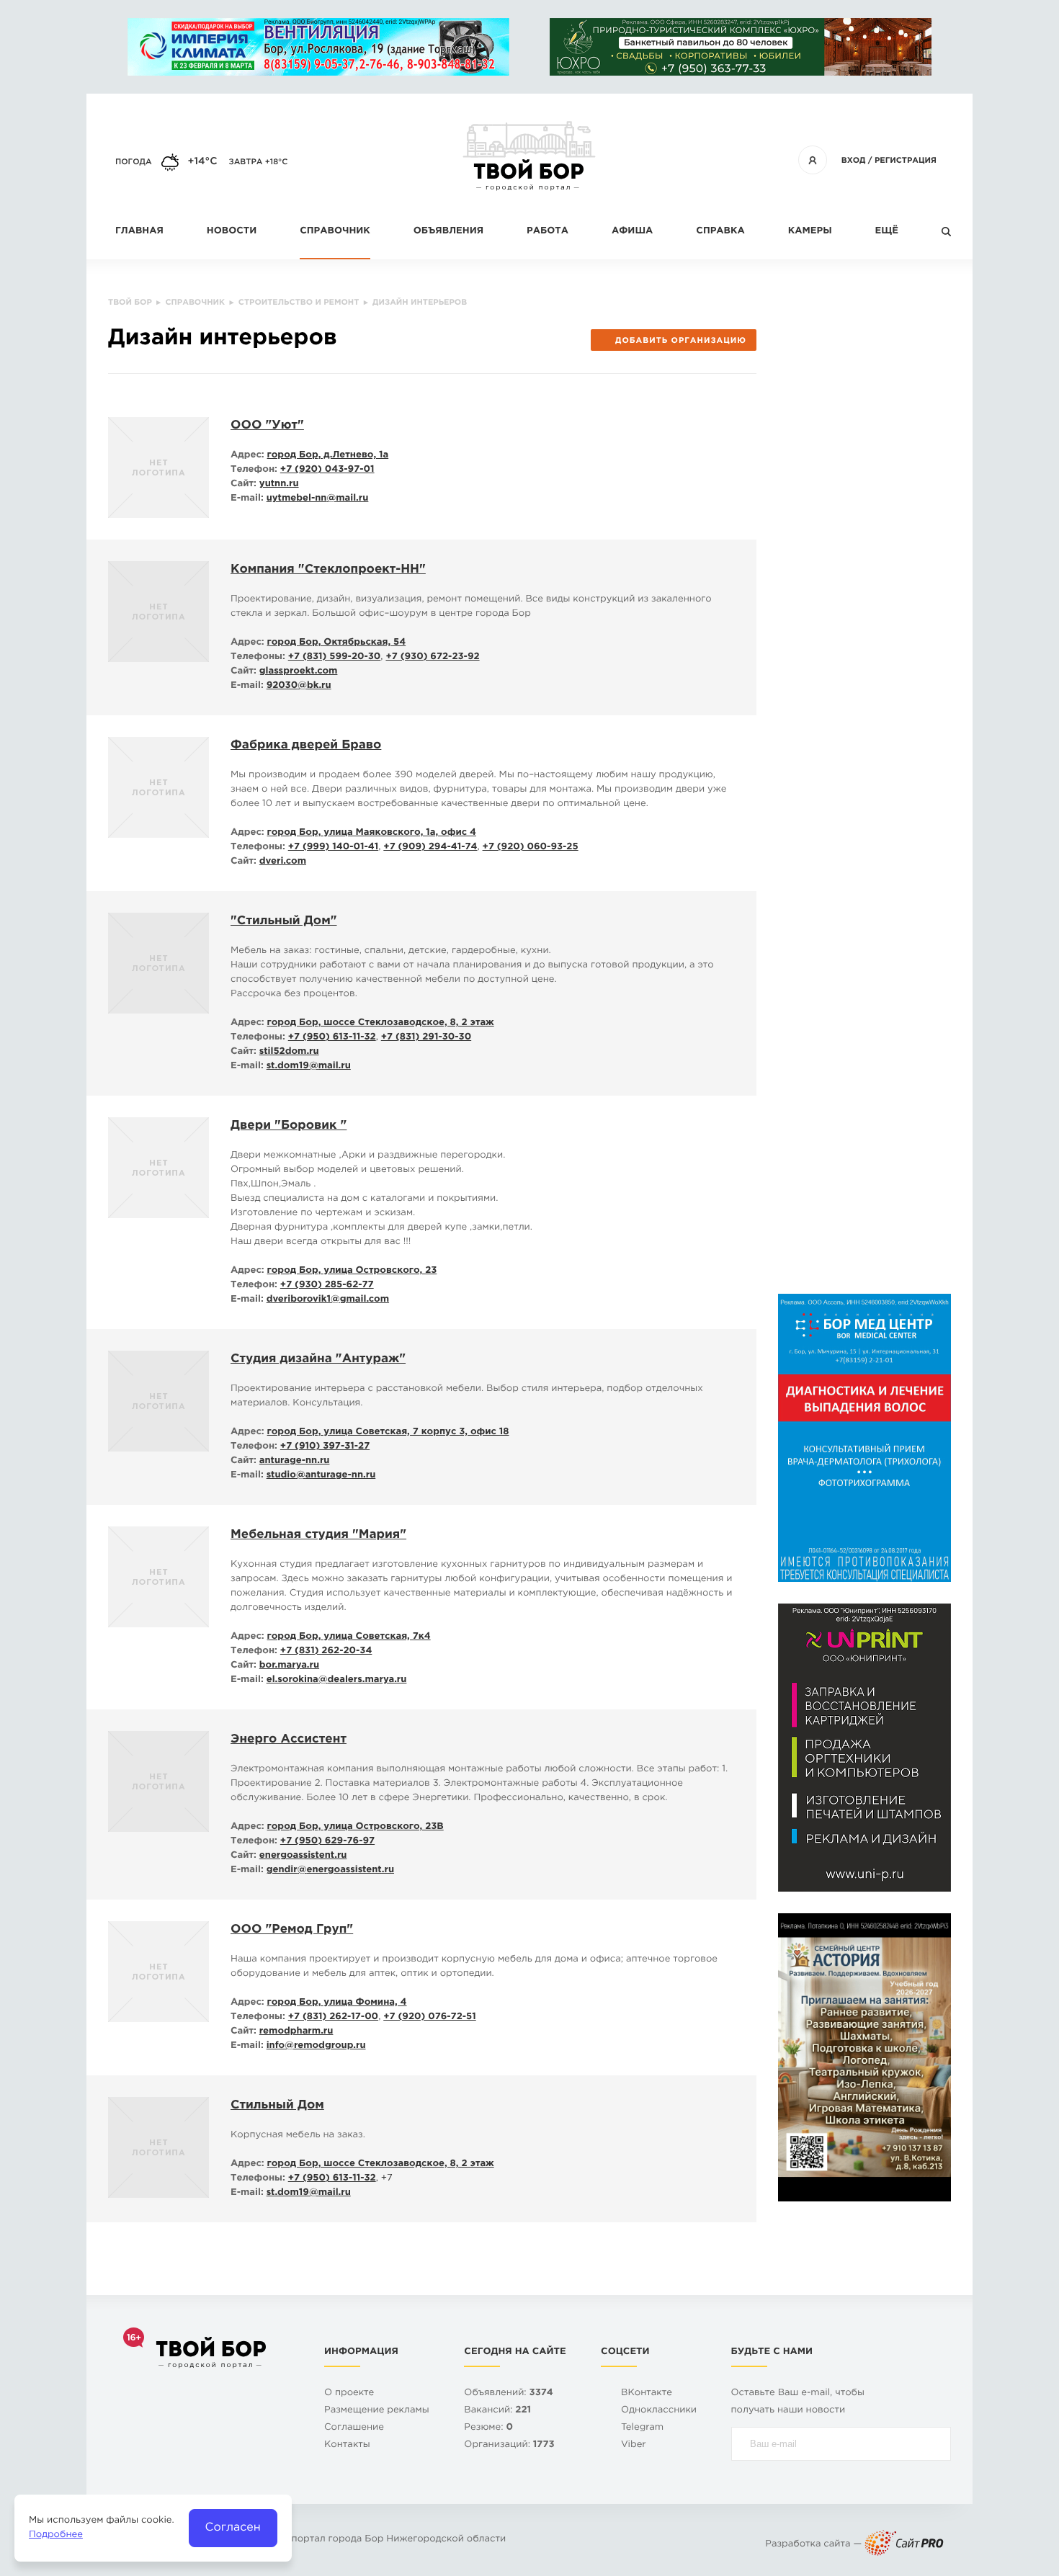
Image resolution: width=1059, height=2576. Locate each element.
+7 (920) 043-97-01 (327, 470)
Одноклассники (659, 2411)
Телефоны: (258, 657)
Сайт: (243, 484)
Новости (232, 232)
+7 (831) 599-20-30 (335, 657)
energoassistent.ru (303, 1856)
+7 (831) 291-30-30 (426, 1038)
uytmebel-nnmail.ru (318, 499)
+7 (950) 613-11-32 (332, 1038)
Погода (134, 162)
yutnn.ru (279, 484)
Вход (854, 161)
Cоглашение (354, 2428)
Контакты (347, 2445)
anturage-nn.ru (295, 1461)
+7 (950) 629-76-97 (327, 1842)
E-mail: (247, 499)
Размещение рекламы (377, 2411)
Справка (720, 232)
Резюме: (488, 2428)
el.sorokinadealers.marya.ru (337, 1680)
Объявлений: (508, 2393)
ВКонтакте (647, 2393)
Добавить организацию (681, 341)
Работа (548, 232)
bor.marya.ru (289, 1666)
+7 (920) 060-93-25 (531, 848)
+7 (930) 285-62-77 (327, 1285)
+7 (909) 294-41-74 (430, 848)
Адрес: (247, 456)
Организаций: (509, 2445)
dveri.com (283, 862)
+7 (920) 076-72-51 (430, 2017)
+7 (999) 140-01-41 (334, 848)
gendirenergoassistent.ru (330, 1870)
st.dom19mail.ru (309, 1066)
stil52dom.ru (289, 1052)
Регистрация (906, 161)
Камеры (810, 232)
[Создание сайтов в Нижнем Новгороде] (904, 2545)
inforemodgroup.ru (316, 2046)
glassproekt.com (299, 672)
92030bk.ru (299, 686)
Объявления (448, 232)
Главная (139, 232)
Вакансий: (497, 2411)
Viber (634, 2445)
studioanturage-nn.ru (321, 1476)
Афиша (632, 232)
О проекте (349, 2393)
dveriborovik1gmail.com (328, 1300)
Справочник (335, 232)
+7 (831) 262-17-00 (333, 2017)
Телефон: (254, 470)
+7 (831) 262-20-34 (326, 1651)
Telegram (642, 2428)
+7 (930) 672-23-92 (432, 657)
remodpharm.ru (296, 2032)
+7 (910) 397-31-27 (325, 1447)
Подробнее (56, 2535)
